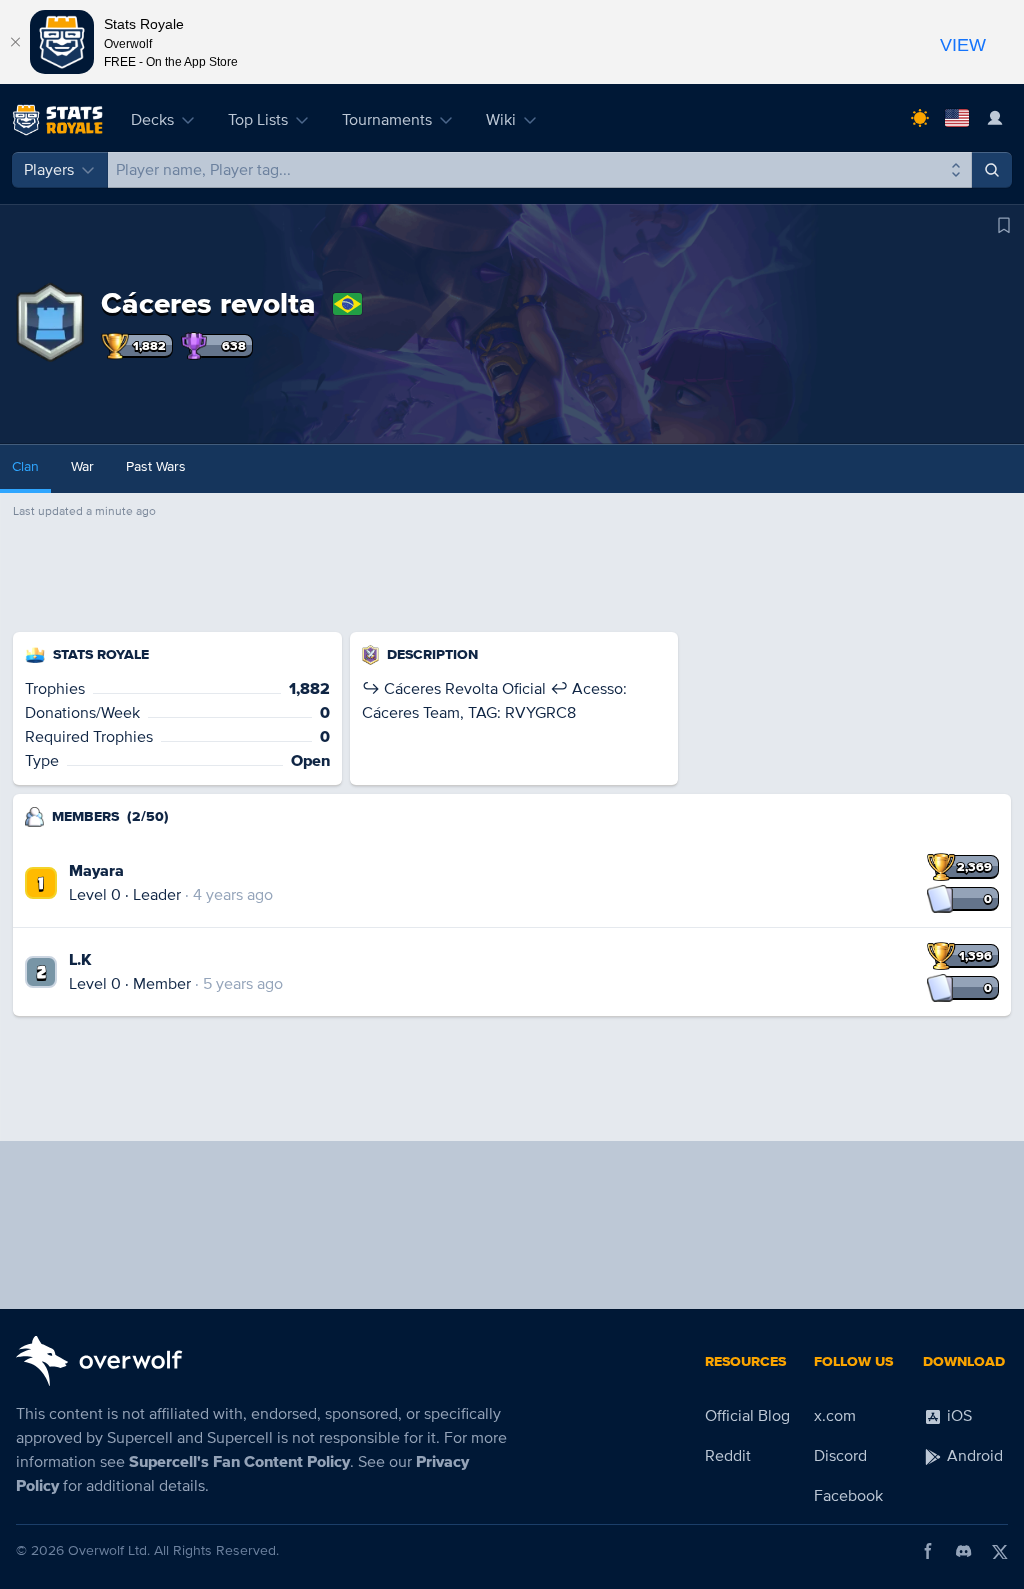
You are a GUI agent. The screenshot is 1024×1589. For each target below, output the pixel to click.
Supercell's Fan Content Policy (239, 1462)
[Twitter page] (1000, 1551)
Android (973, 1456)
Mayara (96, 871)
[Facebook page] (928, 1551)
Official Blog (747, 1416)
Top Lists (258, 120)
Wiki (501, 120)
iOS (957, 1416)
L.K (80, 960)
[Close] (15, 42)
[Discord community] (964, 1551)
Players (49, 170)
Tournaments (387, 120)
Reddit (728, 1456)
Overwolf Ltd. (109, 1550)
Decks (152, 120)
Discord (840, 1456)
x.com (835, 1416)
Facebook (848, 1496)
